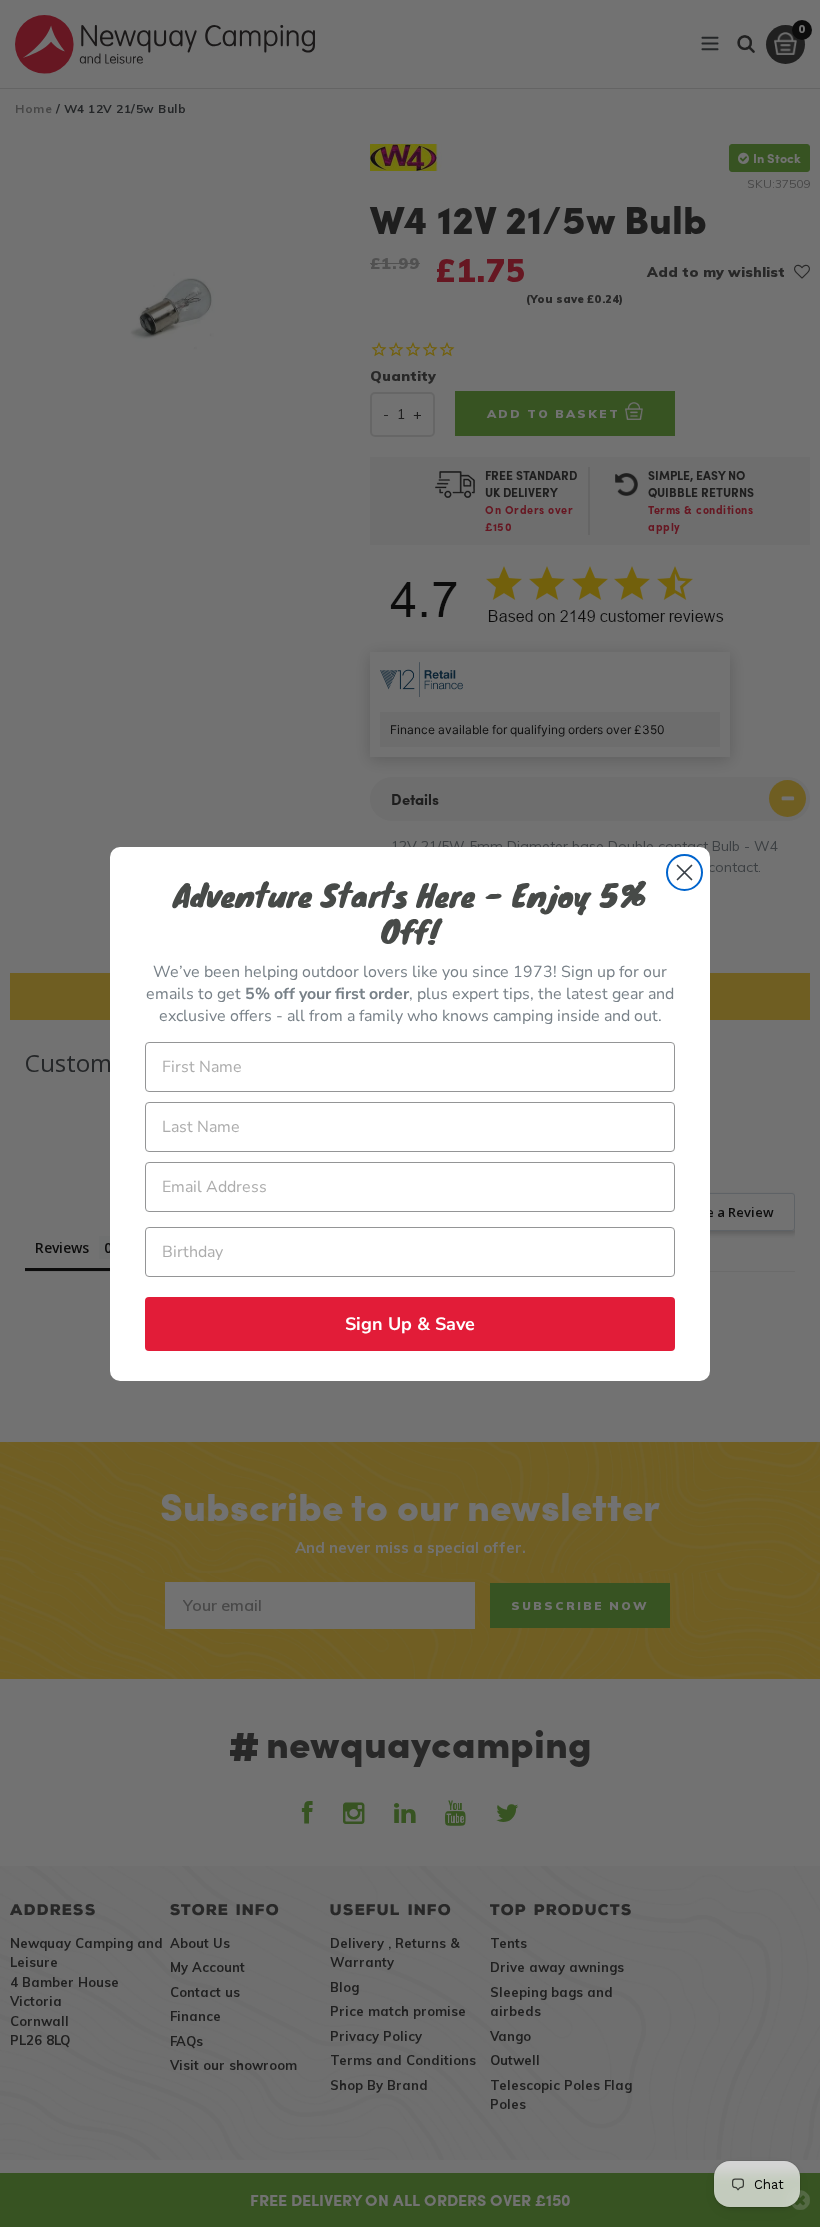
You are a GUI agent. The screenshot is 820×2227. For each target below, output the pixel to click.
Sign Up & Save (410, 1324)
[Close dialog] (684, 872)
